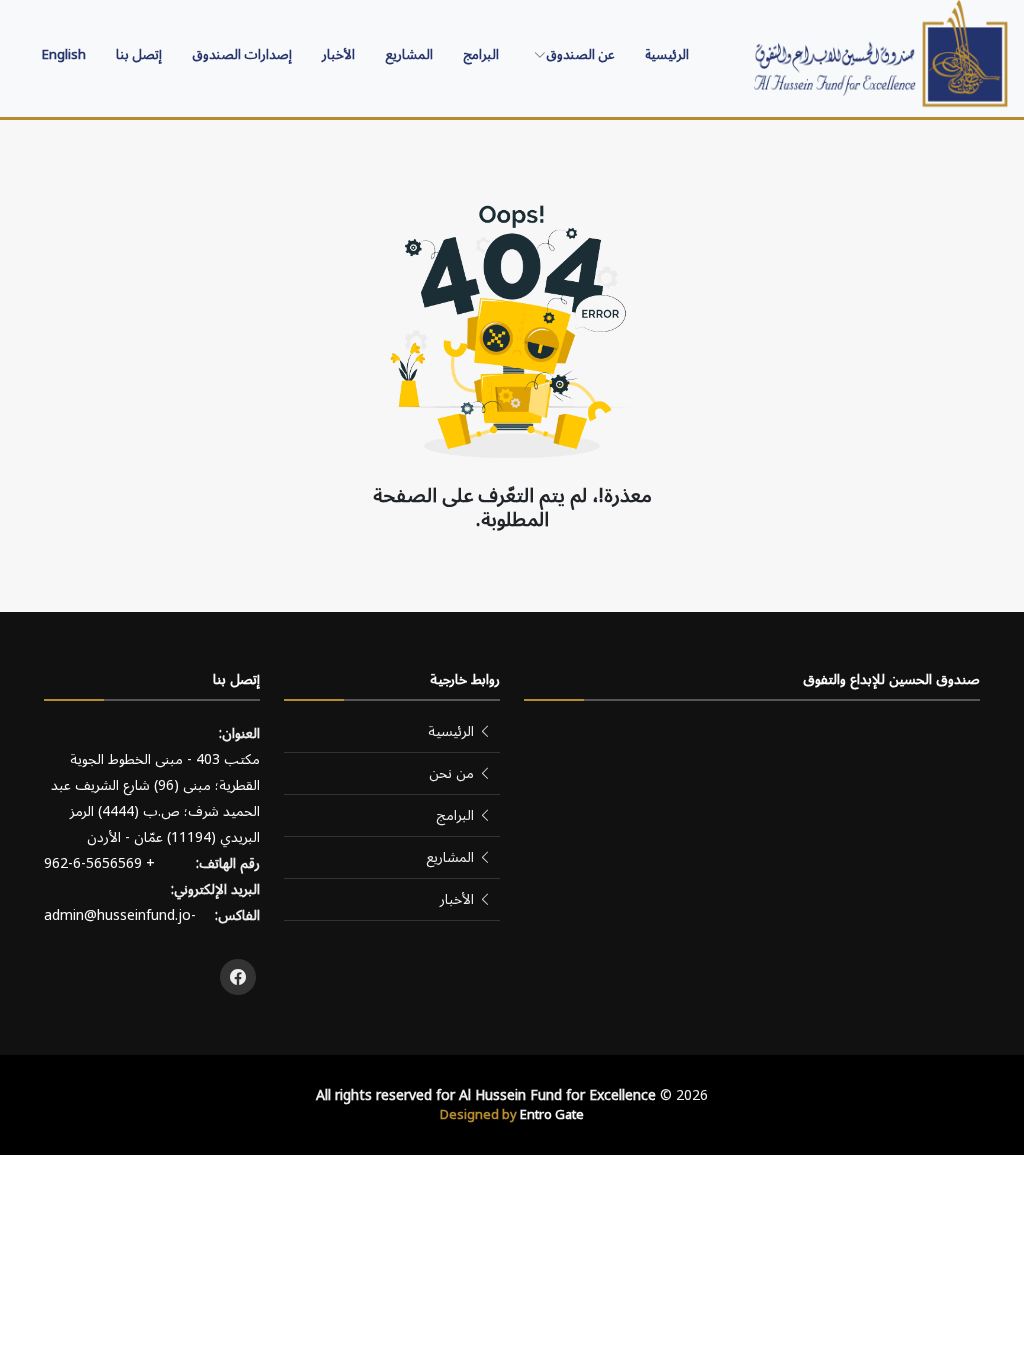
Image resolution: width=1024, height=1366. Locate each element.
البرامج (481, 55)
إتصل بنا (139, 55)
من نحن (451, 773)
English (64, 55)
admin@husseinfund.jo (117, 916)
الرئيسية (667, 55)
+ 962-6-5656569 (99, 864)
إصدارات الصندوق (242, 55)
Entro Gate (552, 1115)
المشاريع (409, 55)
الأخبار (338, 55)
